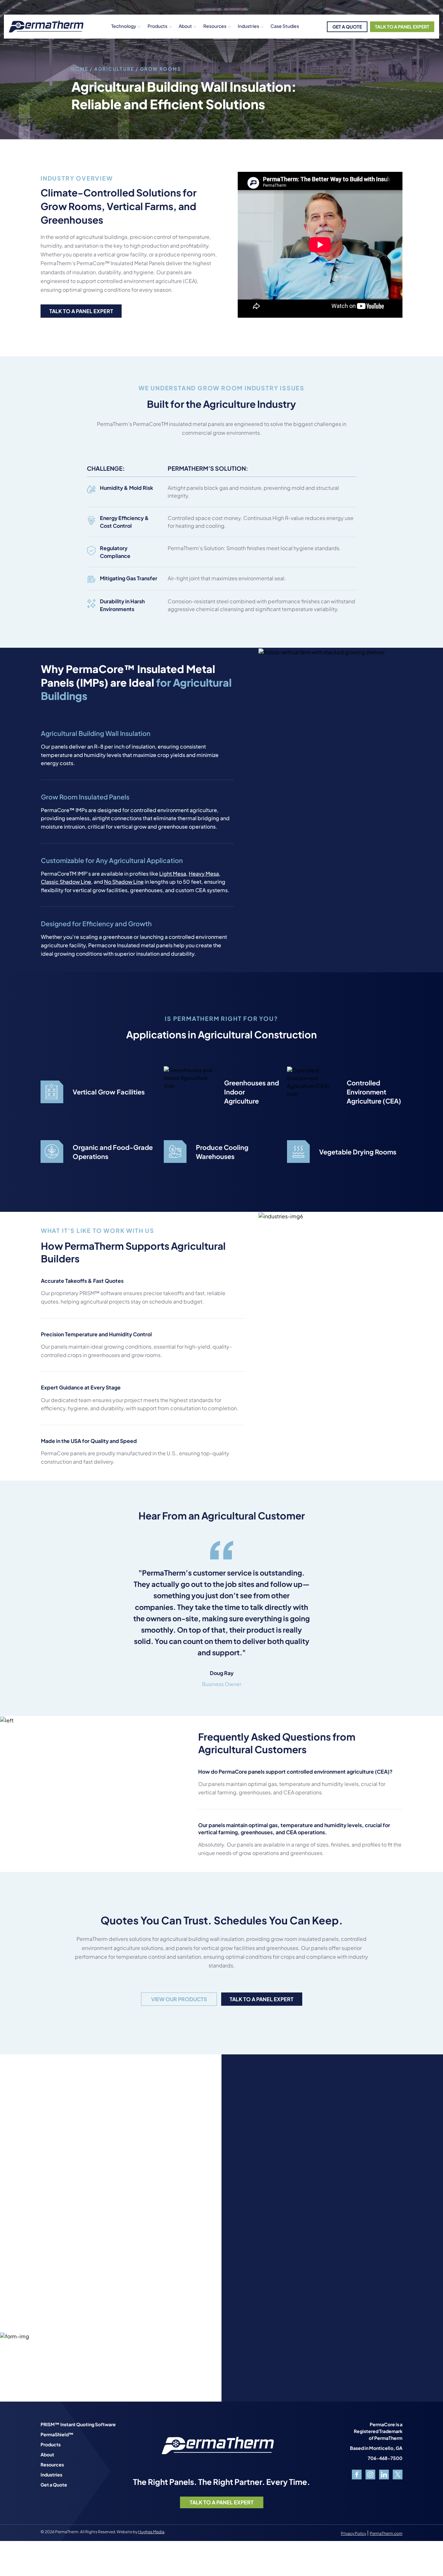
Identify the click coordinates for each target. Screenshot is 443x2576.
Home (80, 69)
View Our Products (179, 1999)
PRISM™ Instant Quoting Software (78, 2424)
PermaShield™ (57, 2434)
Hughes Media (151, 2532)
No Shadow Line (124, 882)
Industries (248, 26)
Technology (124, 26)
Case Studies (285, 26)
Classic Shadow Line (66, 882)
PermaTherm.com (386, 2533)
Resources (52, 2464)
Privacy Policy (353, 2533)
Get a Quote (54, 2485)
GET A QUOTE (347, 27)
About (185, 26)
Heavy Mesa (204, 874)
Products (157, 26)
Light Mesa (173, 874)
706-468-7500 (385, 2458)
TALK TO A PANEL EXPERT (402, 27)
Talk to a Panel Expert (81, 311)
